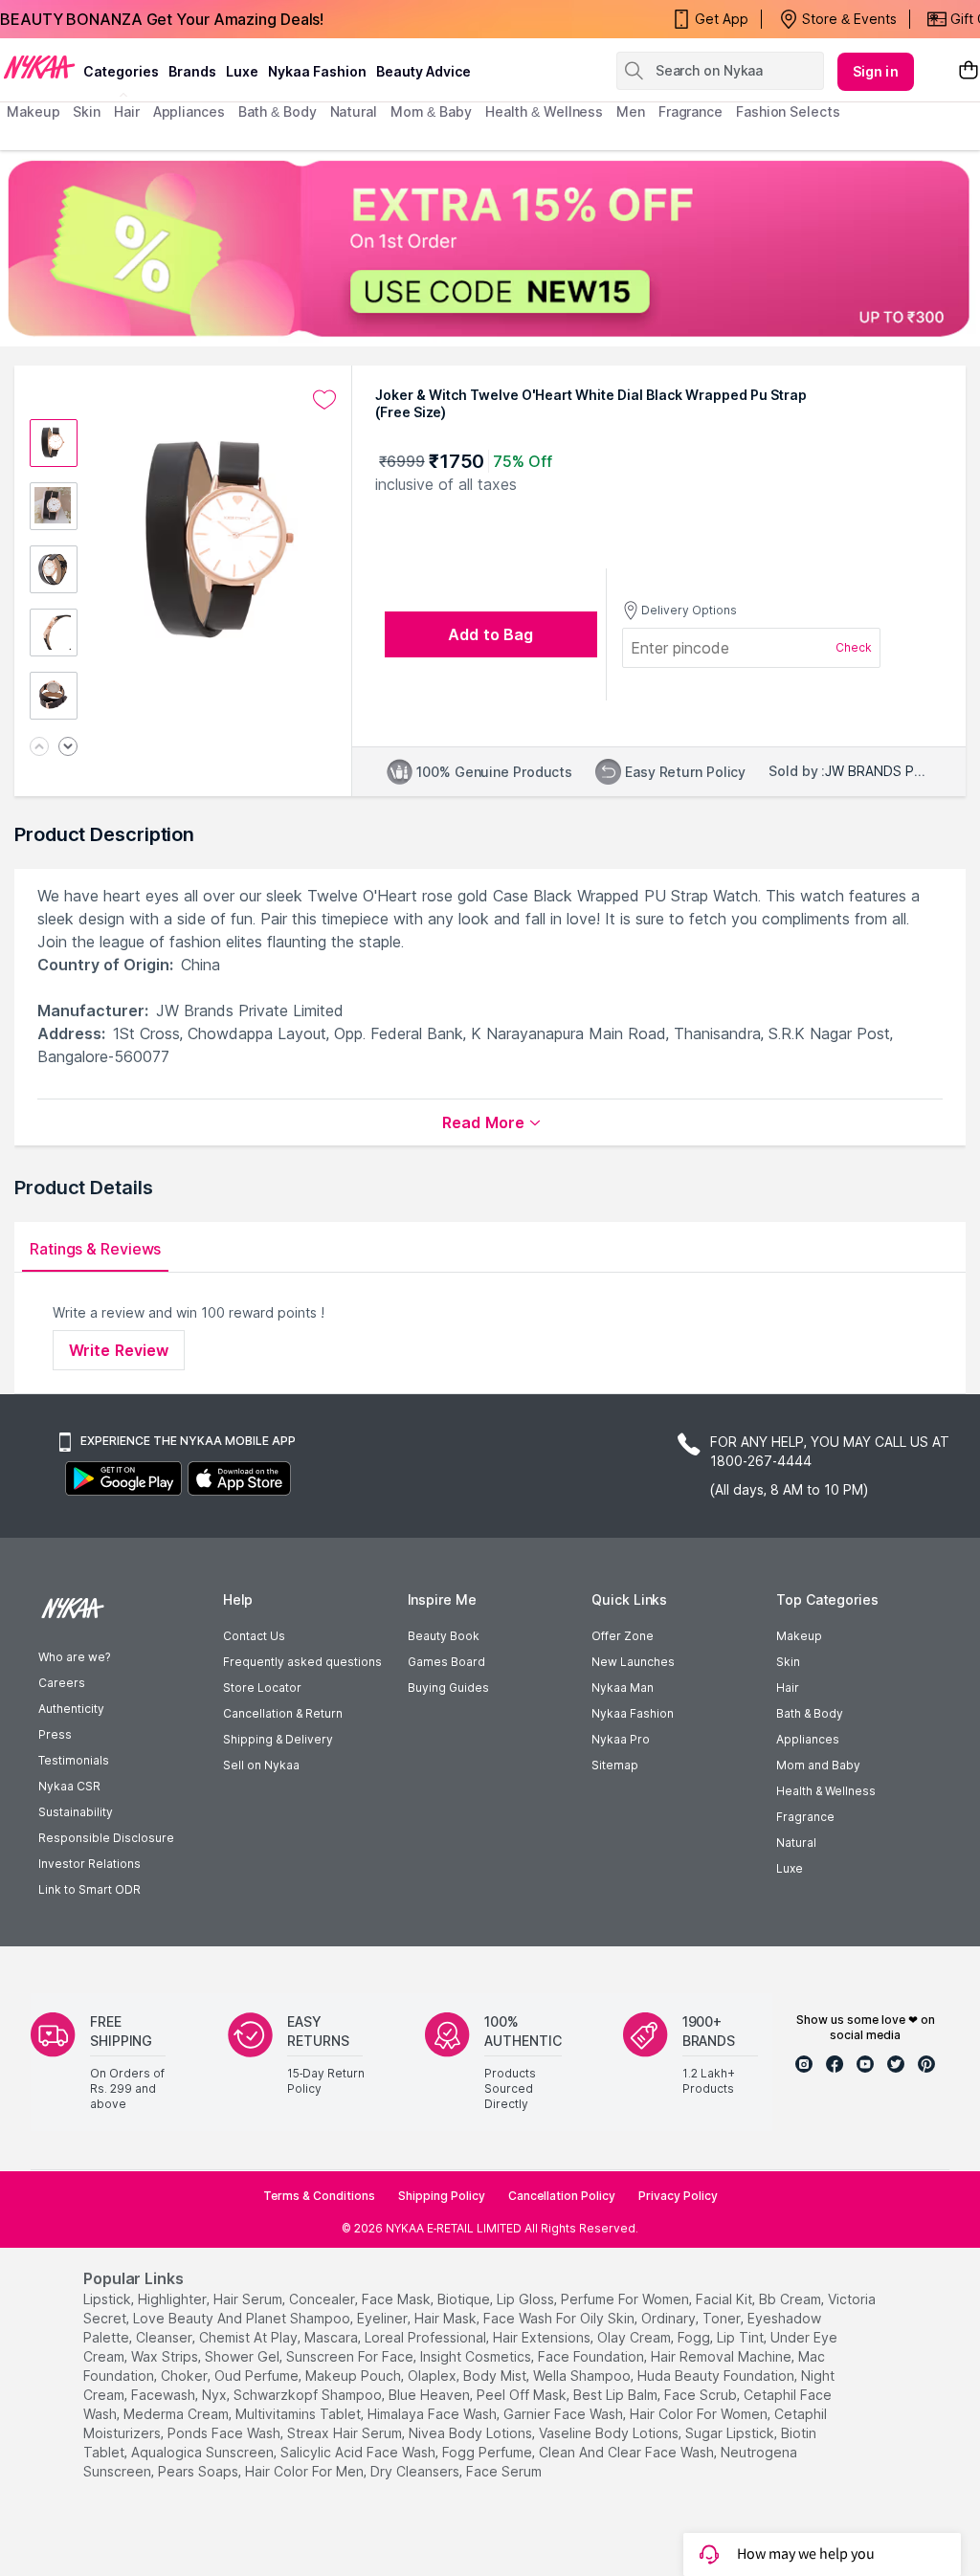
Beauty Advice (423, 71)
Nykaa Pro (621, 1739)
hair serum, (249, 2299)
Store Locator (262, 1688)
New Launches (633, 1662)
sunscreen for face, (351, 2356)
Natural (796, 1843)
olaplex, (434, 2376)
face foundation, (592, 2356)
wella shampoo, (583, 2376)
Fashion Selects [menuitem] (788, 111)
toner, (723, 2318)
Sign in (876, 71)
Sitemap (615, 1765)
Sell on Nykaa (261, 1765)
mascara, (333, 2337)
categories (121, 71)
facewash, (165, 2395)
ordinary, (670, 2318)
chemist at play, (250, 2337)
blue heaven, (431, 2395)
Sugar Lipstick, (731, 2433)
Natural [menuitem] (354, 111)
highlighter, (174, 2299)
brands (192, 71)
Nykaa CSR (69, 1786)
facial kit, (725, 2299)
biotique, (465, 2299)
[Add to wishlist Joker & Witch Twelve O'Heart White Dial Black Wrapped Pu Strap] (324, 400)
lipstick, (109, 2299)
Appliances (808, 1739)
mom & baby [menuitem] (431, 111)
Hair (788, 1688)
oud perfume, (258, 2376)
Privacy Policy (678, 2196)
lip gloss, (527, 2299)
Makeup (799, 1636)
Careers (62, 1683)
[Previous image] (39, 748)
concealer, (323, 2299)
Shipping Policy (442, 2196)
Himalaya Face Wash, (434, 2414)
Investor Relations (89, 1864)
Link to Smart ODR (89, 1889)
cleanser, (166, 2337)
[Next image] (68, 748)
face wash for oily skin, (560, 2318)
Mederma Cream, (178, 2414)
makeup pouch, (355, 2376)
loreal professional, (427, 2337)
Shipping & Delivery (278, 1739)
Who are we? (74, 1657)
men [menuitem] (631, 111)
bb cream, (791, 2299)
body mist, (496, 2376)
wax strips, (166, 2356)
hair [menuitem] (127, 111)
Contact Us (254, 1636)
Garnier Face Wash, (565, 2414)
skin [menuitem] (87, 111)
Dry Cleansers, (416, 2471)
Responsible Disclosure (106, 1838)
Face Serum (504, 2471)
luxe (242, 71)
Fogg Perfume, (489, 2452)
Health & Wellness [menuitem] (544, 111)
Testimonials (74, 1760)
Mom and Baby (818, 1765)
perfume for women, (626, 2299)
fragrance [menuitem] (690, 111)
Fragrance (805, 1817)
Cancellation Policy (562, 2196)
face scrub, (702, 2395)
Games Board (446, 1662)
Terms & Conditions (319, 2196)
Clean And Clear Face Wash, (628, 2452)
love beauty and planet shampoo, (243, 2318)
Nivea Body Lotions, (472, 2433)
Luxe (790, 1868)
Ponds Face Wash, (225, 2433)
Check (854, 647)
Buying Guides (448, 1688)
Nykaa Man (623, 1688)
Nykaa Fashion (317, 71)
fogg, (695, 2337)
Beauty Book (444, 1636)
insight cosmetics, (477, 2356)
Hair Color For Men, (306, 2471)
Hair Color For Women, (700, 2414)
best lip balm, (617, 2395)
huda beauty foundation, (717, 2376)
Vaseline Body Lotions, (610, 2433)
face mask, (398, 2299)
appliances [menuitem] (189, 111)
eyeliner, (384, 2318)
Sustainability (76, 1812)
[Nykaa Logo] (39, 66)
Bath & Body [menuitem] (278, 111)
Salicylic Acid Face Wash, (359, 2452)
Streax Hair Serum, (346, 2433)
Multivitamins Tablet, (300, 2414)
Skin (788, 1662)
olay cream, (635, 2337)
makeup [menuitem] (33, 111)
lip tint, (742, 2337)
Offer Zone (623, 1636)
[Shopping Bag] (969, 71)
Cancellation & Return (283, 1713)
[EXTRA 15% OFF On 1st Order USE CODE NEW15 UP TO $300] (490, 248)
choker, (186, 2376)
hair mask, (447, 2318)
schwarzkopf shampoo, (309, 2395)
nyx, (216, 2395)
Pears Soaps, (200, 2471)
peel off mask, (523, 2395)
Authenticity (71, 1709)
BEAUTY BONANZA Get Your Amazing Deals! (162, 19)
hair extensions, (543, 2337)
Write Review (119, 1350)
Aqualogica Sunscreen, (204, 2452)
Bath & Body (810, 1713)
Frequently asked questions (302, 1662)
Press (55, 1734)
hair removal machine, (723, 2356)
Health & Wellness (826, 1791)
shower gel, (244, 2356)
